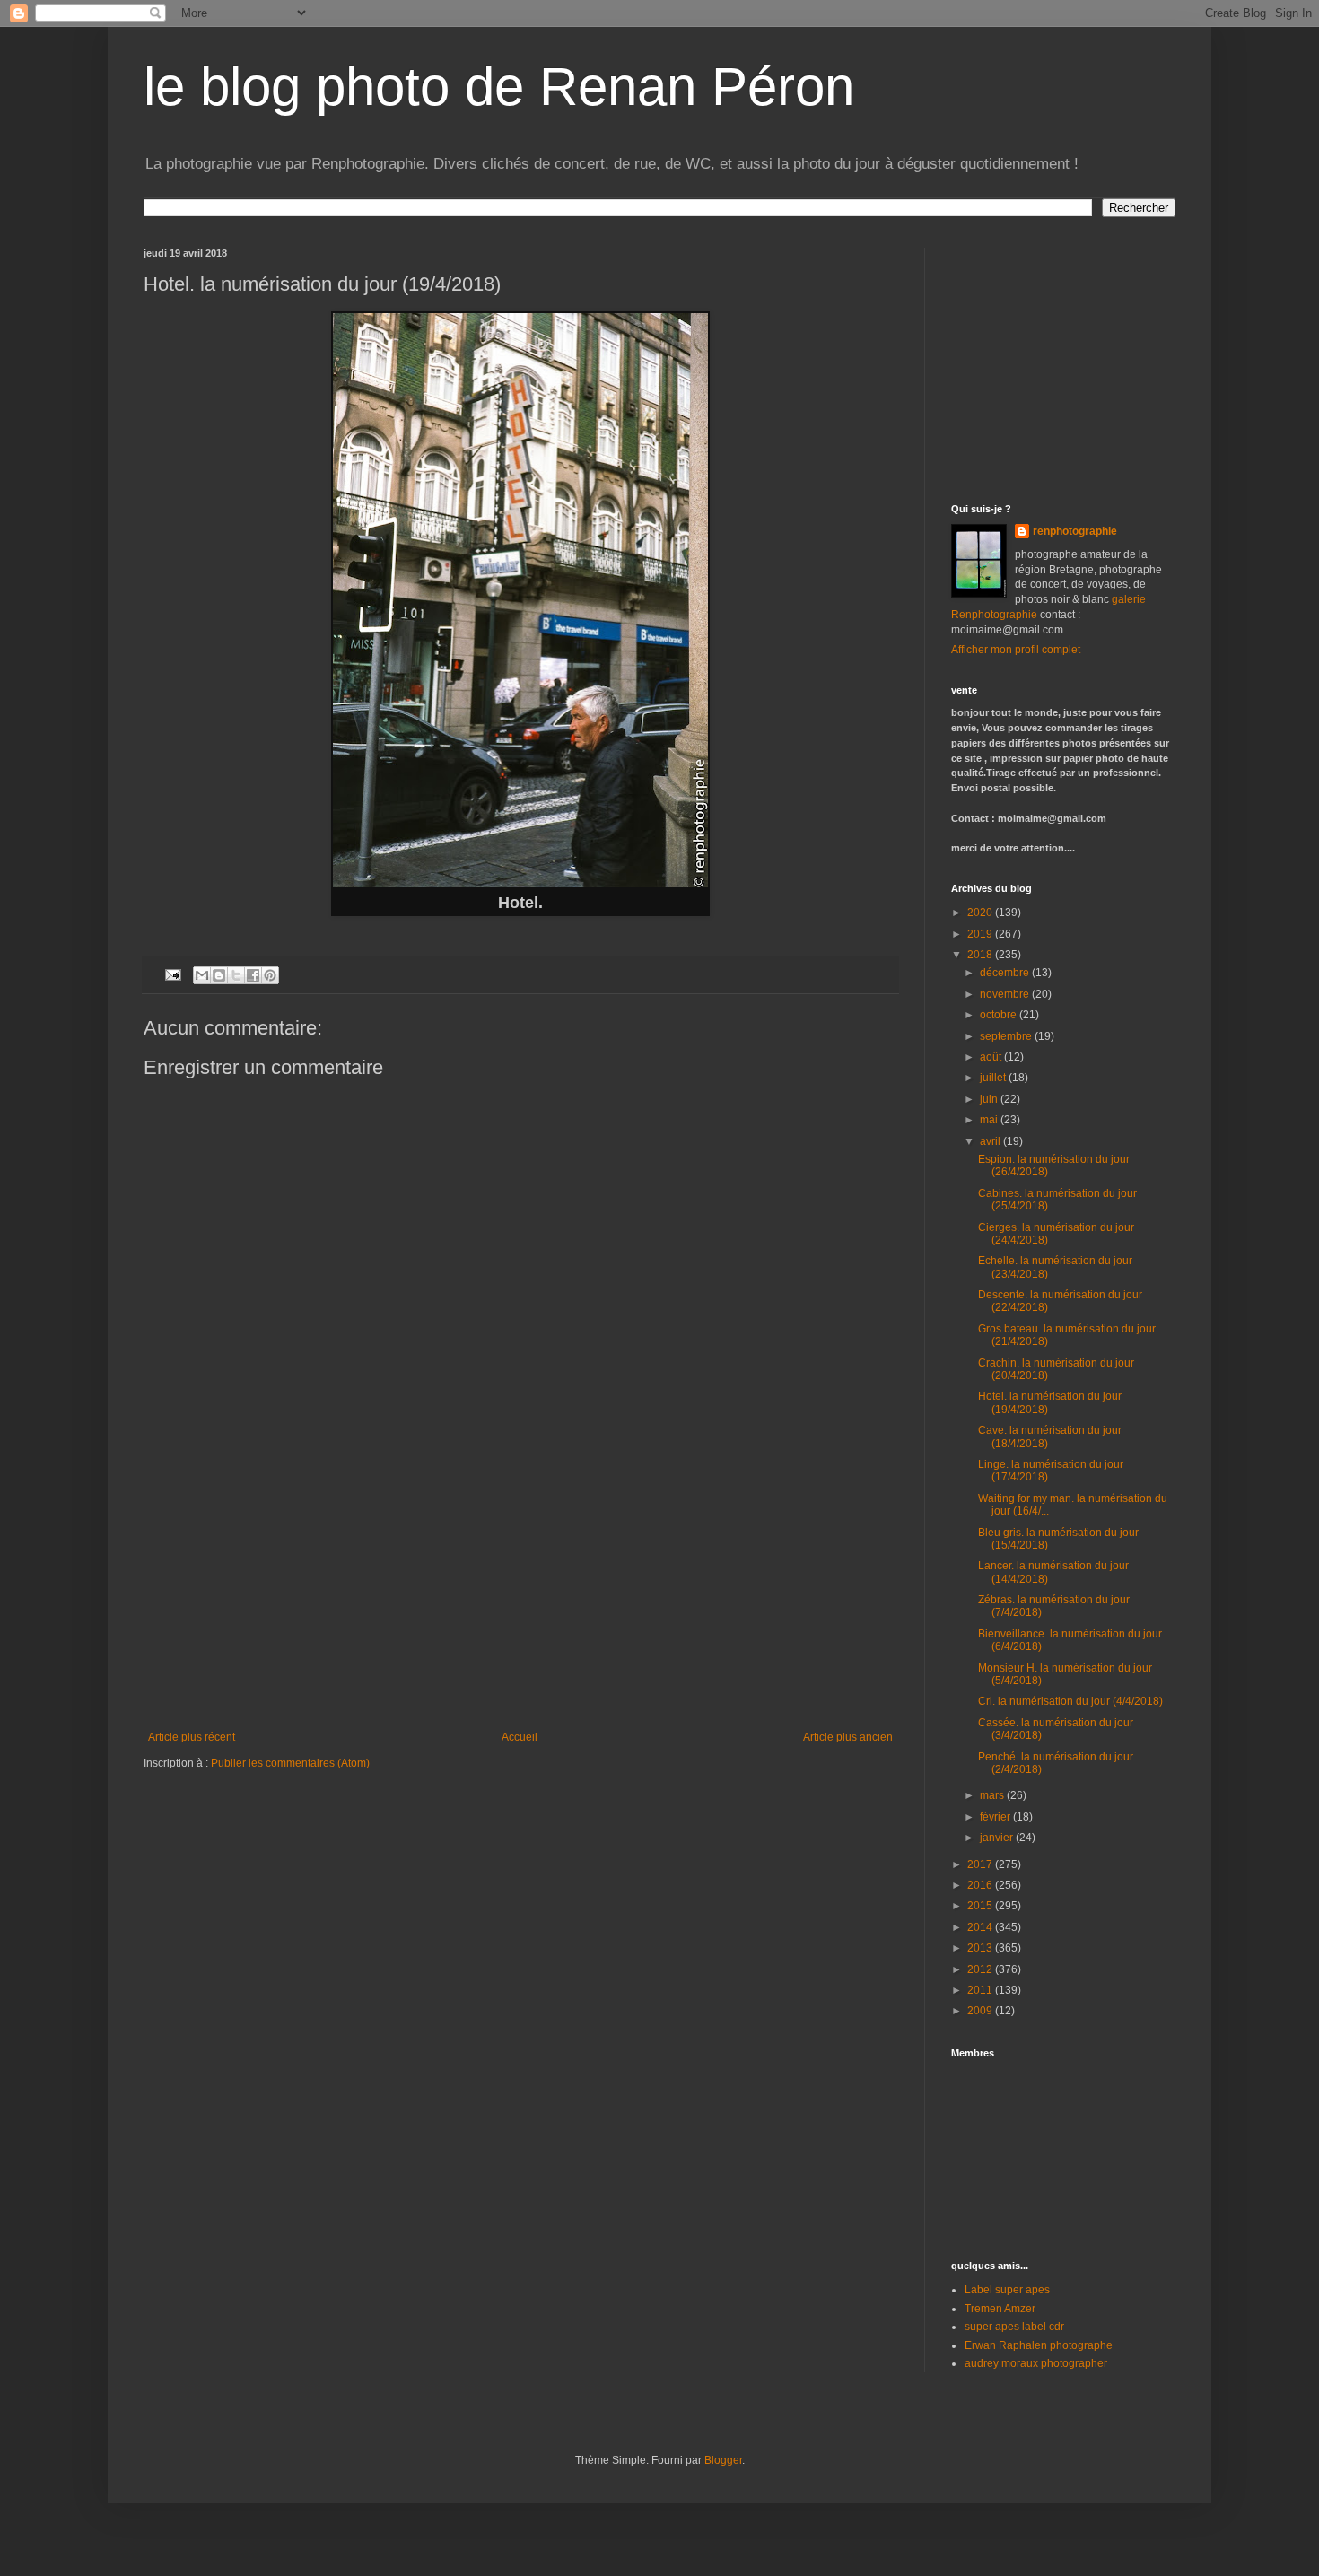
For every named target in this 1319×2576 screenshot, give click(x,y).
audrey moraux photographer (1036, 2363)
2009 (981, 2011)
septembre (1007, 1036)
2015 (981, 1906)
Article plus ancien (848, 1737)
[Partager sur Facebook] (253, 975)
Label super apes (1007, 2290)
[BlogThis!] (219, 975)
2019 (981, 934)
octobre (1000, 1015)
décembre (1006, 973)
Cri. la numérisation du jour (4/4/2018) (1070, 1701)
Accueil (520, 1737)
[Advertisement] (520, 1596)
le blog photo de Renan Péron (499, 87)
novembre (1006, 994)
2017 (981, 1864)
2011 (981, 1990)
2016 (981, 1885)
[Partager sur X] (236, 975)
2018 (981, 955)
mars (993, 1795)
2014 (981, 1927)
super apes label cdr (1014, 2327)
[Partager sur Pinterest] (270, 975)
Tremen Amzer (1000, 2309)
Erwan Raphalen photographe (1039, 2345)
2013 (981, 1948)
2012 (981, 1969)
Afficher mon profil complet (1016, 650)
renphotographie (1075, 531)
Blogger (723, 2460)
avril (991, 1141)
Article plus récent (192, 1737)
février (996, 1817)
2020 (981, 913)
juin (990, 1099)
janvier (998, 1838)
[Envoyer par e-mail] (202, 975)
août (992, 1057)
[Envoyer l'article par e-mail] (172, 974)
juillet (994, 1078)
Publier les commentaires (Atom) (290, 1763)
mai (990, 1120)
